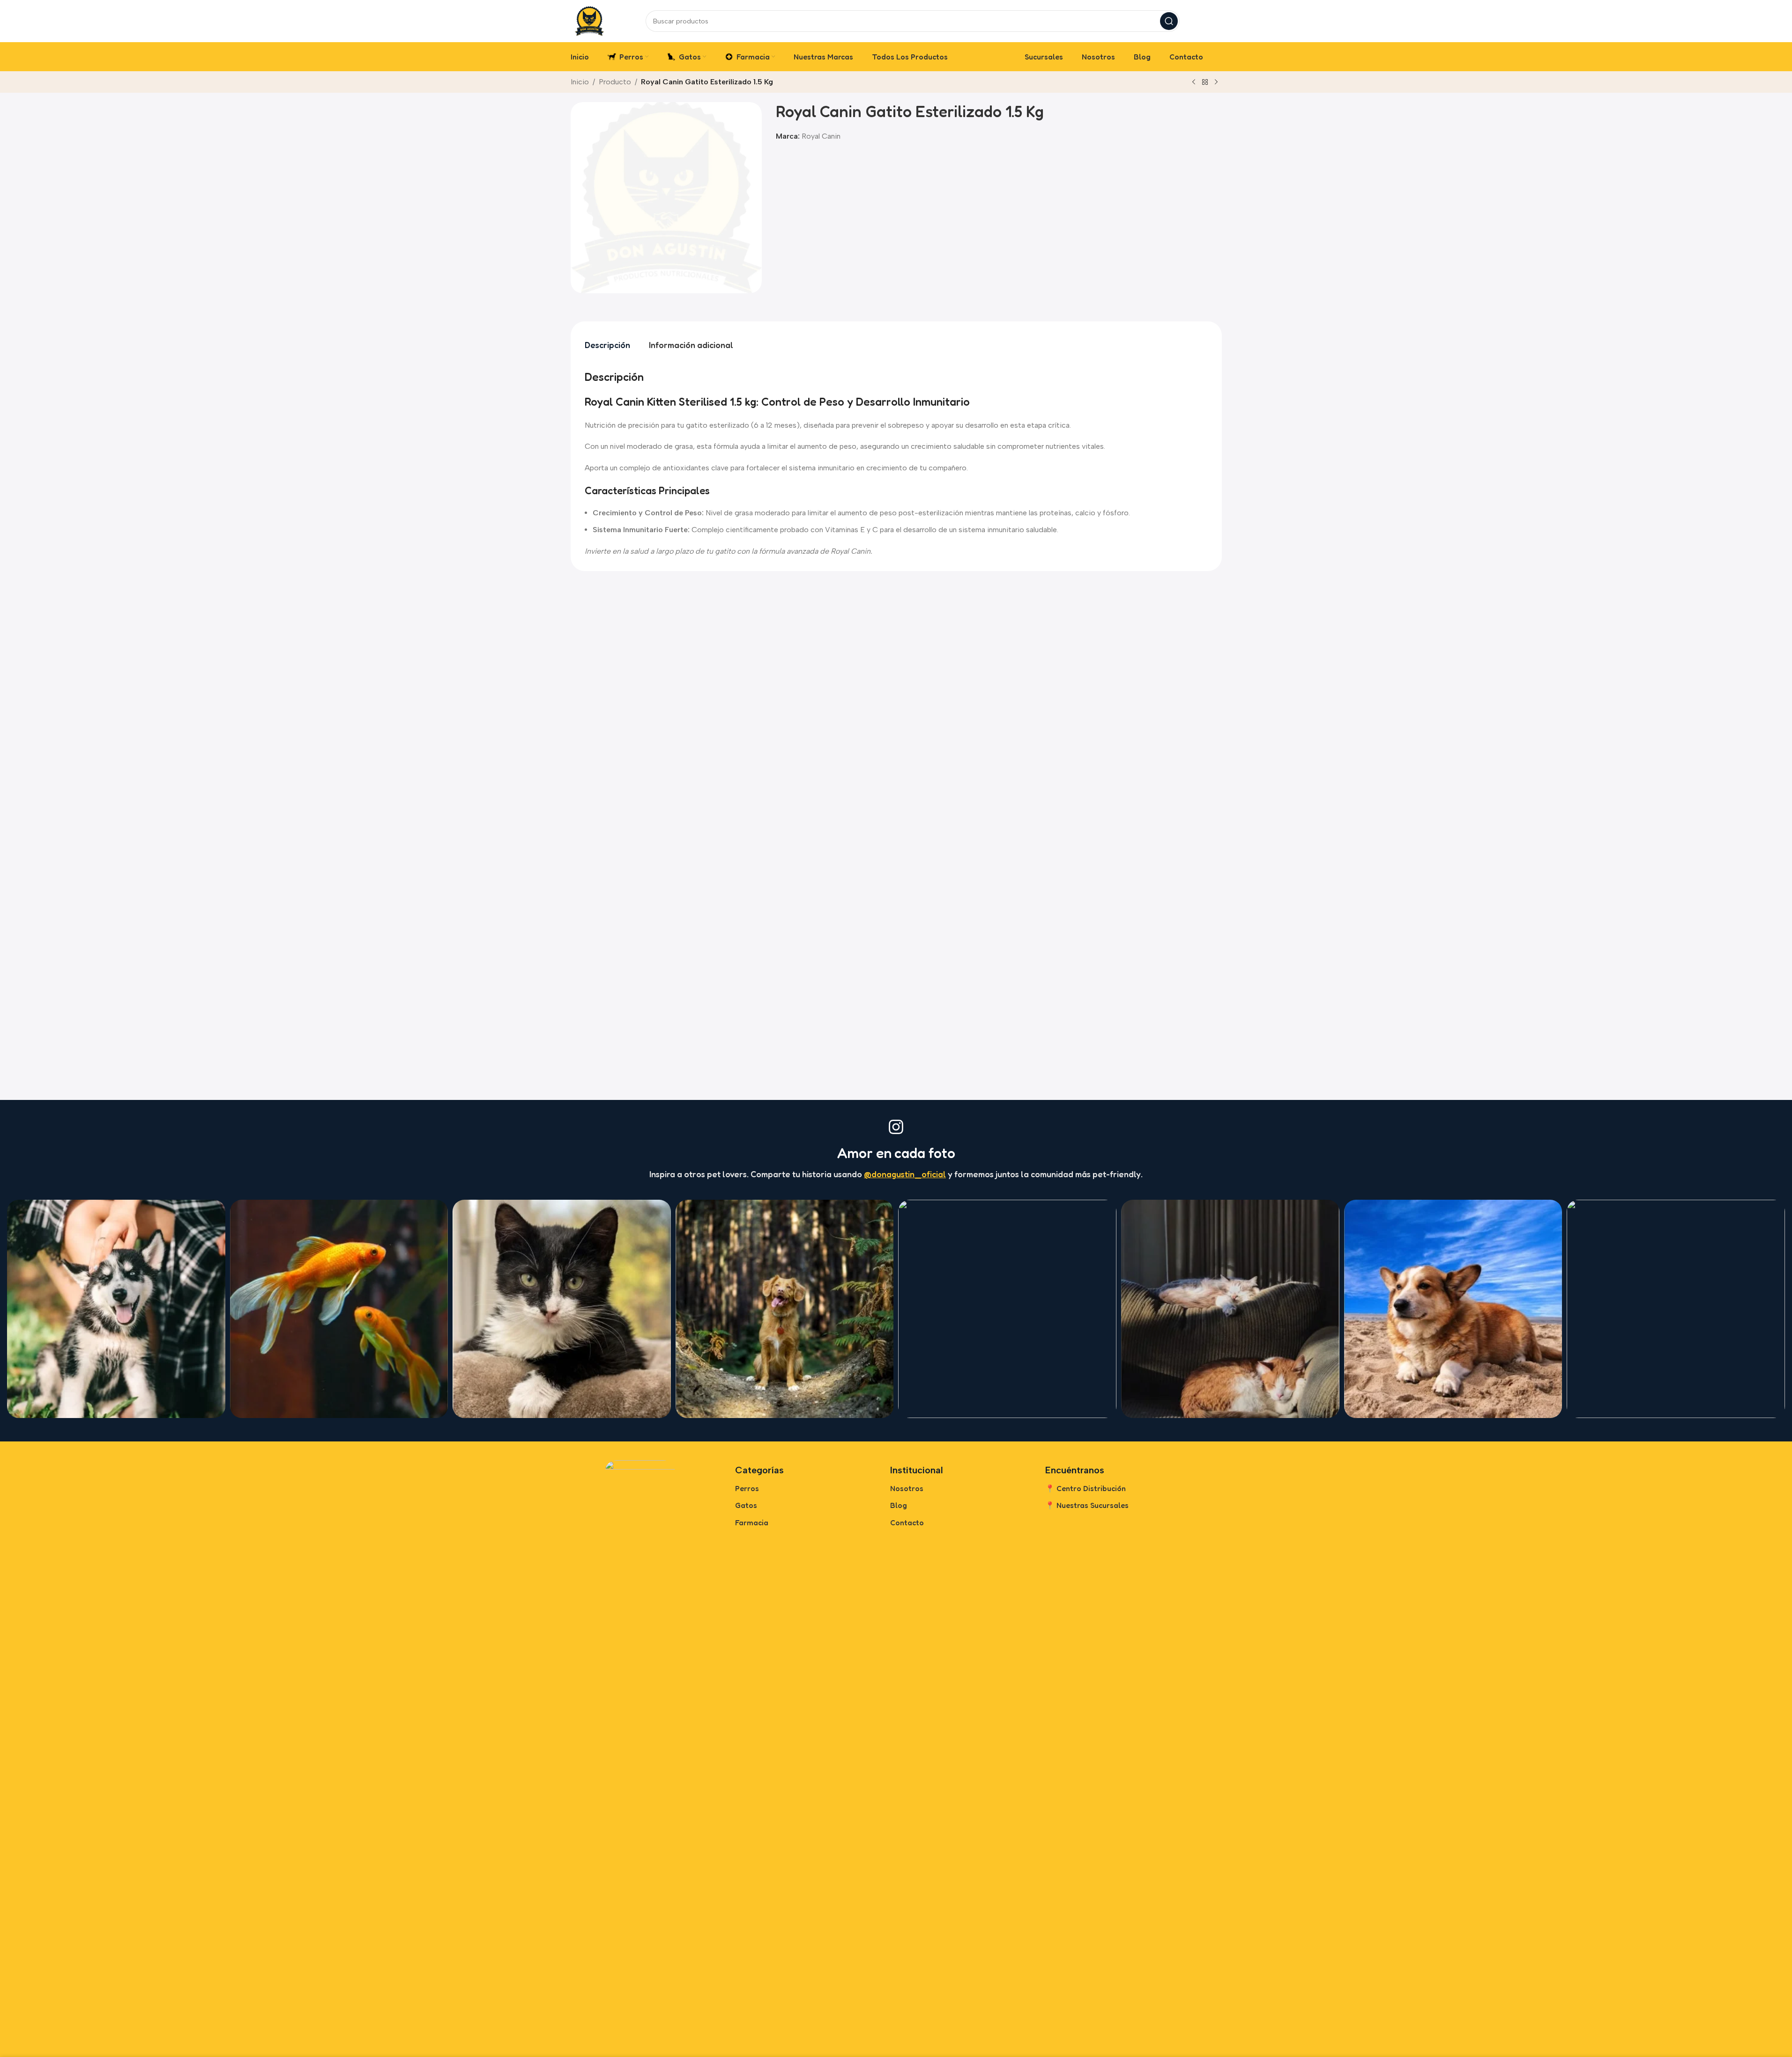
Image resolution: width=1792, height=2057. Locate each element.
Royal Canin (821, 136)
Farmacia (752, 1522)
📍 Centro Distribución (1086, 1488)
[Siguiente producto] (1216, 82)
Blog (899, 1505)
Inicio (580, 82)
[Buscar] (1169, 21)
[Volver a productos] (1205, 82)
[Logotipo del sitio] (589, 20)
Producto (615, 82)
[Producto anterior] (1194, 82)
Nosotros (907, 1488)
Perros (747, 1488)
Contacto (907, 1522)
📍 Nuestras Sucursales (1087, 1505)
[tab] (607, 345)
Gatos (746, 1505)
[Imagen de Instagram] (116, 1309)
